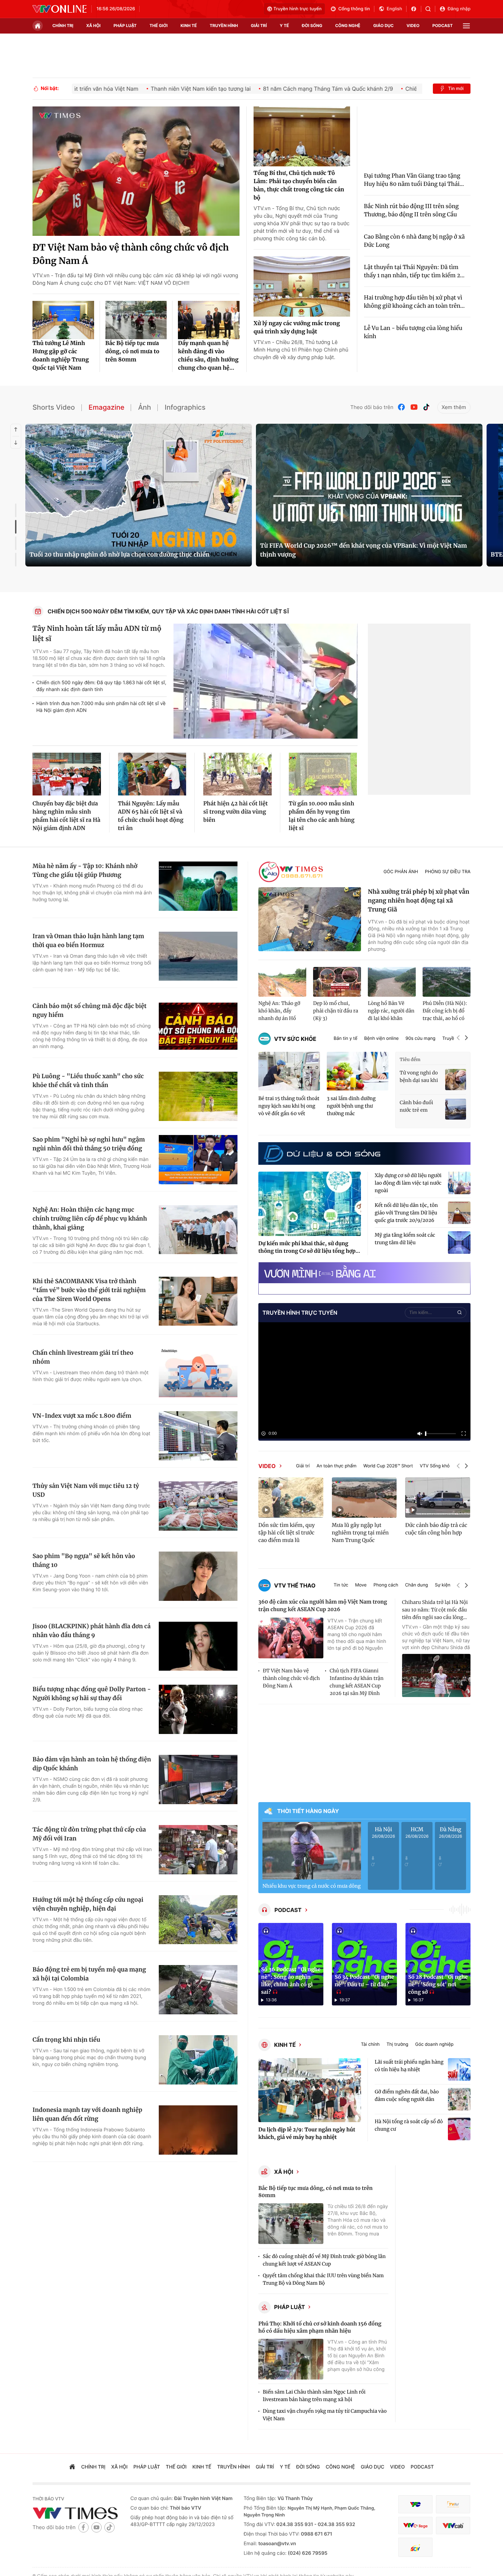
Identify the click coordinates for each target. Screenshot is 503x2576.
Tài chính (370, 2045)
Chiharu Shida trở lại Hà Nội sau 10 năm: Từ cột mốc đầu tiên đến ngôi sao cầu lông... (435, 1610)
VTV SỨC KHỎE (295, 1039)
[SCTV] (415, 2547)
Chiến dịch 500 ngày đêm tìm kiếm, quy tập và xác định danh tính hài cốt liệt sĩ (169, 611)
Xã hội (284, 2172)
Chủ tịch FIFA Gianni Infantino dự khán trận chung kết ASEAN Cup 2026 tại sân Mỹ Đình (356, 1682)
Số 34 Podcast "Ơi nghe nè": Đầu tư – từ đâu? (364, 1981)
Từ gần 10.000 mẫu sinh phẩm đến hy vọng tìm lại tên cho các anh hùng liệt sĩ (322, 816)
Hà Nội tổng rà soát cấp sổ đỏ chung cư (409, 2125)
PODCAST (288, 1910)
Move (361, 1585)
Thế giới (159, 25)
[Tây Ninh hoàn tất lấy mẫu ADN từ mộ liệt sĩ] (266, 681)
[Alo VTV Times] (291, 872)
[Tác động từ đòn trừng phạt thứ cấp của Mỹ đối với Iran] (198, 1850)
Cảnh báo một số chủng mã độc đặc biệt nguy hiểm (89, 1010)
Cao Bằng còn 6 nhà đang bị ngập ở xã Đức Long (415, 241)
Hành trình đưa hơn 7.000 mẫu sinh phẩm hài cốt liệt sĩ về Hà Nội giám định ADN (101, 707)
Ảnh (144, 407)
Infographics (185, 407)
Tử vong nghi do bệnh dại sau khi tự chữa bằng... (419, 1077)
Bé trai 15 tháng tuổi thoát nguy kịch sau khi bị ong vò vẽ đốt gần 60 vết (289, 1106)
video (413, 25)
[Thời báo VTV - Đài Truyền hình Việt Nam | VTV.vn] (60, 9)
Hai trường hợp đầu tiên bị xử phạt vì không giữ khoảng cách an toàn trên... (415, 302)
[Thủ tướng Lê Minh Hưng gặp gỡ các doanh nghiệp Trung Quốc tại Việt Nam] (63, 320)
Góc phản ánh (401, 872)
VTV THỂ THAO (295, 1585)
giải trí (259, 25)
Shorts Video (54, 407)
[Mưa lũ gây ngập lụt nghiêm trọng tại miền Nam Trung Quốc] (364, 1497)
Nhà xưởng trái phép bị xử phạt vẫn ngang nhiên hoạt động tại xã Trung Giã (419, 901)
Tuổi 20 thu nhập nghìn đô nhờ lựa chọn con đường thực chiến (119, 554)
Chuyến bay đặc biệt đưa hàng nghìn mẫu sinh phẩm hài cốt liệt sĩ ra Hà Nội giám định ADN (66, 816)
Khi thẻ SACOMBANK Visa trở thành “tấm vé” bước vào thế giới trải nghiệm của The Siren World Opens (89, 1290)
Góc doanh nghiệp (434, 2045)
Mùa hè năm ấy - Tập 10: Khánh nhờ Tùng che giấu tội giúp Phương (85, 870)
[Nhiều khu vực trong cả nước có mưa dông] (312, 1851)
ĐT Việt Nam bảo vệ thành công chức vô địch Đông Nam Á (131, 254)
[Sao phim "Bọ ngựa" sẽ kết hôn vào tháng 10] (198, 1576)
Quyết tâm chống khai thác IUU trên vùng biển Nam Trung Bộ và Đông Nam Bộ (323, 2279)
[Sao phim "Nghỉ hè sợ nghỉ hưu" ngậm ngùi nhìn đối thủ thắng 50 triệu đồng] (198, 1160)
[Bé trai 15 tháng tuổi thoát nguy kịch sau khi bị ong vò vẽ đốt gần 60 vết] (289, 1071)
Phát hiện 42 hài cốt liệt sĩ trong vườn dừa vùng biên (236, 812)
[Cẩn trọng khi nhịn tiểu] (198, 2060)
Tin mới (456, 89)
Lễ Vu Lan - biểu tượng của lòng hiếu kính (413, 332)
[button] (458, 1039)
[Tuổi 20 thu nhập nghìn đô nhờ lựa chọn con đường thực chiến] (139, 495)
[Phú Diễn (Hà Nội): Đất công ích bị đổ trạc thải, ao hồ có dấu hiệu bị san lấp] (447, 982)
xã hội (93, 25)
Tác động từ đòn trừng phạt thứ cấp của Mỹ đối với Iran (89, 1834)
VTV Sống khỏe (436, 1466)
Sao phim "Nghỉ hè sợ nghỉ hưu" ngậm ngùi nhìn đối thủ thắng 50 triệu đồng (89, 1144)
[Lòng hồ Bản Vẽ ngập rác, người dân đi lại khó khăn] (392, 982)
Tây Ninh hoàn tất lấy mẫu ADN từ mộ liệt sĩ (97, 634)
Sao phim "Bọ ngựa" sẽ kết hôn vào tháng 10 (84, 1560)
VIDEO (267, 1466)
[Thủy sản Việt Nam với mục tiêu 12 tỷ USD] (198, 1506)
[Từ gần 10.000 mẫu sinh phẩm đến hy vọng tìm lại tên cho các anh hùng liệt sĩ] (323, 774)
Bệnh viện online (381, 1039)
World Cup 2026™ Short (388, 1466)
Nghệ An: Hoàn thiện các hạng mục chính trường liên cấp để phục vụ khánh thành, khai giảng (90, 1219)
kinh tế (189, 25)
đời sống (312, 25)
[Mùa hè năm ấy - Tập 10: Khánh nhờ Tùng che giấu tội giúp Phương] (198, 886)
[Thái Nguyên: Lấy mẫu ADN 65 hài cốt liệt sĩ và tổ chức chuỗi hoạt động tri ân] (152, 774)
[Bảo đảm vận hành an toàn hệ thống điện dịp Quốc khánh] (198, 1780)
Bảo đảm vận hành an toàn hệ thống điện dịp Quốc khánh (92, 1764)
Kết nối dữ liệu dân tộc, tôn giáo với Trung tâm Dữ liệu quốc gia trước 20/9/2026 (406, 1213)
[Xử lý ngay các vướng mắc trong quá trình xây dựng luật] (302, 286)
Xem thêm (454, 407)
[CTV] (415, 2526)
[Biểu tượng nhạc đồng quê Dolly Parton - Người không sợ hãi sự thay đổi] (198, 1709)
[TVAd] (453, 2504)
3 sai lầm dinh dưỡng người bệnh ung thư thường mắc (351, 1106)
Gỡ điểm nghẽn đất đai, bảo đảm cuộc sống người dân (407, 2095)
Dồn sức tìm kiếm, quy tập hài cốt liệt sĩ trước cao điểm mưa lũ (287, 1533)
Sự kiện (443, 1585)
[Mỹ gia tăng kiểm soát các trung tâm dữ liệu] (459, 1242)
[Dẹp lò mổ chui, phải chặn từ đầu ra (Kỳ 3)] (337, 982)
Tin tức (341, 1585)
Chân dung (417, 1585)
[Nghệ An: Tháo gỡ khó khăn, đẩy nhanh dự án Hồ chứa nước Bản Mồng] (282, 982)
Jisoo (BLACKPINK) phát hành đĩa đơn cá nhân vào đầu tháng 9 (92, 1631)
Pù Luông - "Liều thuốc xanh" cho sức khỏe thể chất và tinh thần (88, 1081)
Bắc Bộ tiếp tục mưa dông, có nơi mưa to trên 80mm (132, 352)
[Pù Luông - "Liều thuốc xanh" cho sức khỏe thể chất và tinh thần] (198, 1096)
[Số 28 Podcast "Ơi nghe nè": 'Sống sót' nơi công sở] (438, 1964)
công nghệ (348, 25)
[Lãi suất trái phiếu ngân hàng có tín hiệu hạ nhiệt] (459, 2069)
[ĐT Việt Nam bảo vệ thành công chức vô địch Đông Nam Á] (136, 171)
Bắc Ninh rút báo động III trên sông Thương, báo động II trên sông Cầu (411, 211)
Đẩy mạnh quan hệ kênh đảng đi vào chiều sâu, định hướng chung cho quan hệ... (208, 356)
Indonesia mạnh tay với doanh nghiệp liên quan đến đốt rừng (87, 2114)
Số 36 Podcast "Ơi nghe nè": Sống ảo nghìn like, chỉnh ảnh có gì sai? (291, 1981)
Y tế (284, 25)
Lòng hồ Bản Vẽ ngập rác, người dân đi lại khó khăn (391, 1011)
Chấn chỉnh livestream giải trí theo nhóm (83, 1357)
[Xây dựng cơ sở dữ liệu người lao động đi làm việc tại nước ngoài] (459, 1183)
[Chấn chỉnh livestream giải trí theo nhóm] (198, 1373)
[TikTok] (426, 407)
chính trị (63, 25)
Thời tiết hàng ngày (308, 1811)
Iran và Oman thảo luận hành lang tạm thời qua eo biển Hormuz (88, 941)
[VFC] (415, 2504)
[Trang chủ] (38, 26)
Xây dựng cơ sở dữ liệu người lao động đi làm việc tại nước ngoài (408, 1183)
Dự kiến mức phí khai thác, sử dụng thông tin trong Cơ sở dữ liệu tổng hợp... (309, 1247)
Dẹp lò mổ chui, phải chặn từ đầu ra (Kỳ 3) (336, 1011)
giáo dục (384, 25)
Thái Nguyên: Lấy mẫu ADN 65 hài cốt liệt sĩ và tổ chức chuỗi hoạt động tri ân (151, 816)
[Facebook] (402, 407)
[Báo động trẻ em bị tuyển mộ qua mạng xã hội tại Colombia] (198, 1990)
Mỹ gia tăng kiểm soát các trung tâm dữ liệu (405, 1239)
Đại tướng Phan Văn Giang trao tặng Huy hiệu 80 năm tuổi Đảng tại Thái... (414, 180)
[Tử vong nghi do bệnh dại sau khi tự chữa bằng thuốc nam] (456, 1079)
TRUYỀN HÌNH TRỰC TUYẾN (300, 1313)
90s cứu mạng (420, 1039)
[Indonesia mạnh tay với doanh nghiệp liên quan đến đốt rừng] (198, 2130)
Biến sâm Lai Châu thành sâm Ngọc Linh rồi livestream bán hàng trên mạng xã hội (314, 2396)
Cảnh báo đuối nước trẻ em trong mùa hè (416, 1107)
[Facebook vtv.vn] (416, 9)
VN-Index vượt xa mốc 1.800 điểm (82, 1416)
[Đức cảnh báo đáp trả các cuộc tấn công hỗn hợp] (438, 1497)
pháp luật (125, 25)
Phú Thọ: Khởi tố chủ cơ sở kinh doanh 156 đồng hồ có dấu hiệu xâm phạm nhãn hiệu (320, 2328)
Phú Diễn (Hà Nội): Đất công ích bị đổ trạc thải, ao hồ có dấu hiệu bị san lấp (445, 1011)
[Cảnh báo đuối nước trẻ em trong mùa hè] (456, 1109)
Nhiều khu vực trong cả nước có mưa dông (312, 1886)
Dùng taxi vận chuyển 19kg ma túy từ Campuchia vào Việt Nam (325, 2415)
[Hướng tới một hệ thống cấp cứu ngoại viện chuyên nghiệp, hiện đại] (198, 1920)
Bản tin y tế (345, 1039)
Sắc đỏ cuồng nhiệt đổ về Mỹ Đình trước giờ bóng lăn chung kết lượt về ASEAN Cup (324, 2260)
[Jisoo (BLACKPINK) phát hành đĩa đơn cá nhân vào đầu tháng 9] (198, 1646)
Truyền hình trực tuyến (298, 9)
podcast (443, 25)
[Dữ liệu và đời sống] (322, 1153)
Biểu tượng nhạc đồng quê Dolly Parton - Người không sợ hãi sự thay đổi (92, 1694)
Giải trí (303, 1466)
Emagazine (107, 407)
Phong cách (386, 1585)
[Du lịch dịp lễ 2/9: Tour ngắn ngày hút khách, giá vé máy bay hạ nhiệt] (310, 2090)
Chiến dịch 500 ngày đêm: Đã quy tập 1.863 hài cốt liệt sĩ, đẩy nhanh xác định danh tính (101, 686)
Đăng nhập (459, 9)
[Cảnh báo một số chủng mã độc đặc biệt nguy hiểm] (198, 1026)
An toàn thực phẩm (337, 1466)
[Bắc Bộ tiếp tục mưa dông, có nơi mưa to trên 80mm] (136, 320)
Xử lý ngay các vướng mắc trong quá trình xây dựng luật (297, 328)
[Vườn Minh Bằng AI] (364, 1273)
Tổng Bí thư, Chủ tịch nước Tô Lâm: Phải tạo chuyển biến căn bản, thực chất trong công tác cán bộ (299, 186)
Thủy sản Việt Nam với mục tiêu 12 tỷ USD (86, 1490)
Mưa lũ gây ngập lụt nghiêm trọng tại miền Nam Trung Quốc (360, 1533)
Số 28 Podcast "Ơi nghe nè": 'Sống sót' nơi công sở (438, 1985)
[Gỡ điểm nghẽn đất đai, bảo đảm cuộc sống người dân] (459, 2099)
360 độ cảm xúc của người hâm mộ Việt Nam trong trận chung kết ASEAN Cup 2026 (323, 1606)
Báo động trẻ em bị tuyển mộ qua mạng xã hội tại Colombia (89, 1974)
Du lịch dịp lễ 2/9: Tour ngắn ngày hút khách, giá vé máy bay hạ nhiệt (307, 2134)
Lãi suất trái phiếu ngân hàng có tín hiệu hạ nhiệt (409, 2066)
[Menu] (466, 26)
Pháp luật (289, 2307)
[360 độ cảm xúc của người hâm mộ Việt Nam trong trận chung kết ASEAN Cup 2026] (291, 1638)
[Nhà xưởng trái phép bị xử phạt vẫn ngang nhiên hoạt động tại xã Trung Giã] (310, 919)
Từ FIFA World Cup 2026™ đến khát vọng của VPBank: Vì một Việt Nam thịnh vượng (364, 550)
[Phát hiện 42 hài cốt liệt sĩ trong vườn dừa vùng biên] (237, 774)
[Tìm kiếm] (430, 9)
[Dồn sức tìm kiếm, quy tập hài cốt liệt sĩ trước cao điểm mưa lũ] (291, 1497)
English (394, 9)
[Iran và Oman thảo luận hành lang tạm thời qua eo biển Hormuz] (198, 956)
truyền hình (224, 25)
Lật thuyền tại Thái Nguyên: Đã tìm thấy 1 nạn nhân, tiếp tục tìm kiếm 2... (414, 271)
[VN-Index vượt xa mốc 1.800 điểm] (198, 1436)
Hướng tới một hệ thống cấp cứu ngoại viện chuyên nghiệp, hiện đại (88, 1904)
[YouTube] (414, 407)
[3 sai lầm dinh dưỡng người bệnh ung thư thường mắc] (358, 1071)
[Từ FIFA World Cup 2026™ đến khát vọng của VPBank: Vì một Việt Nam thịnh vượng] (369, 495)
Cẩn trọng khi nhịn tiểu (66, 2040)
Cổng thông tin (354, 9)
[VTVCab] (453, 2526)
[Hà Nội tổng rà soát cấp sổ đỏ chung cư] (459, 2129)
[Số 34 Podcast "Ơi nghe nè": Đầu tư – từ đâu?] (364, 1964)
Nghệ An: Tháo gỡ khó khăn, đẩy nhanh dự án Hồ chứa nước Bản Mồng (279, 1011)
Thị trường (397, 2045)
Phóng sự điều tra (448, 872)
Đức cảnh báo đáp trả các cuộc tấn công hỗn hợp (436, 1529)
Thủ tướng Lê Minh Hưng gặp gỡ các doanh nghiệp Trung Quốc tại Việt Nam (61, 356)
